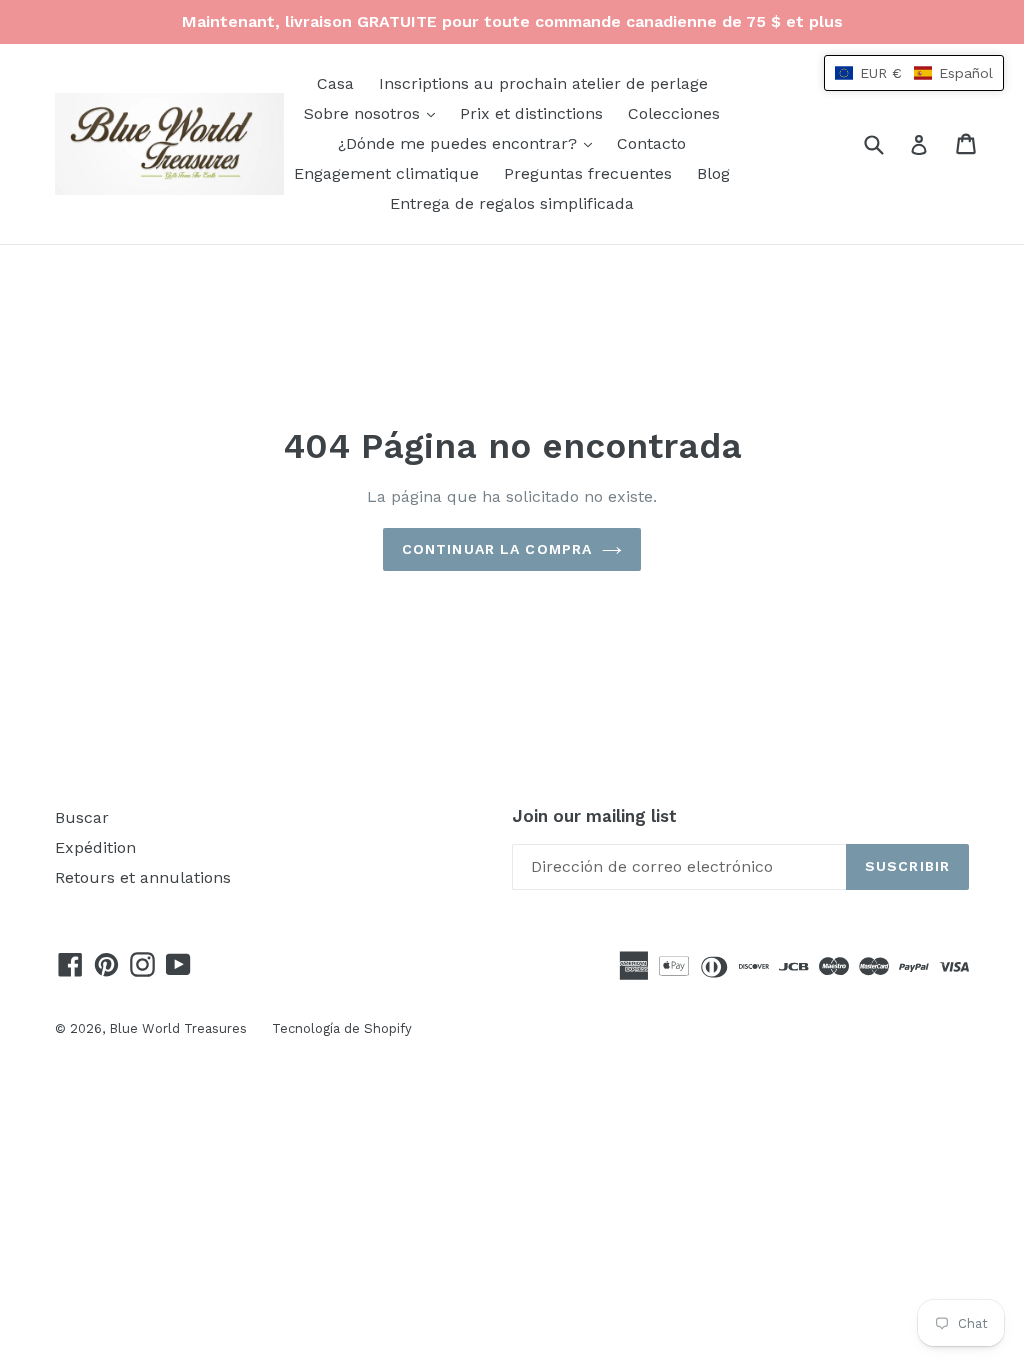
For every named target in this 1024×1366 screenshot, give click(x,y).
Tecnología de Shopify (342, 1028)
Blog (713, 173)
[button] (914, 73)
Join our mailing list (594, 816)
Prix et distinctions (531, 113)
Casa (335, 83)
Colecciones (674, 113)
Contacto (651, 143)
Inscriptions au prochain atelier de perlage (543, 83)
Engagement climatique (386, 173)
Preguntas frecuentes (588, 173)
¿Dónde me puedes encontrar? (470, 143)
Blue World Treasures (178, 1028)
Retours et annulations (143, 877)
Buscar (82, 817)
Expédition (95, 847)
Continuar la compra (497, 549)
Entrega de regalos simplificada (512, 203)
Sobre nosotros (374, 113)
